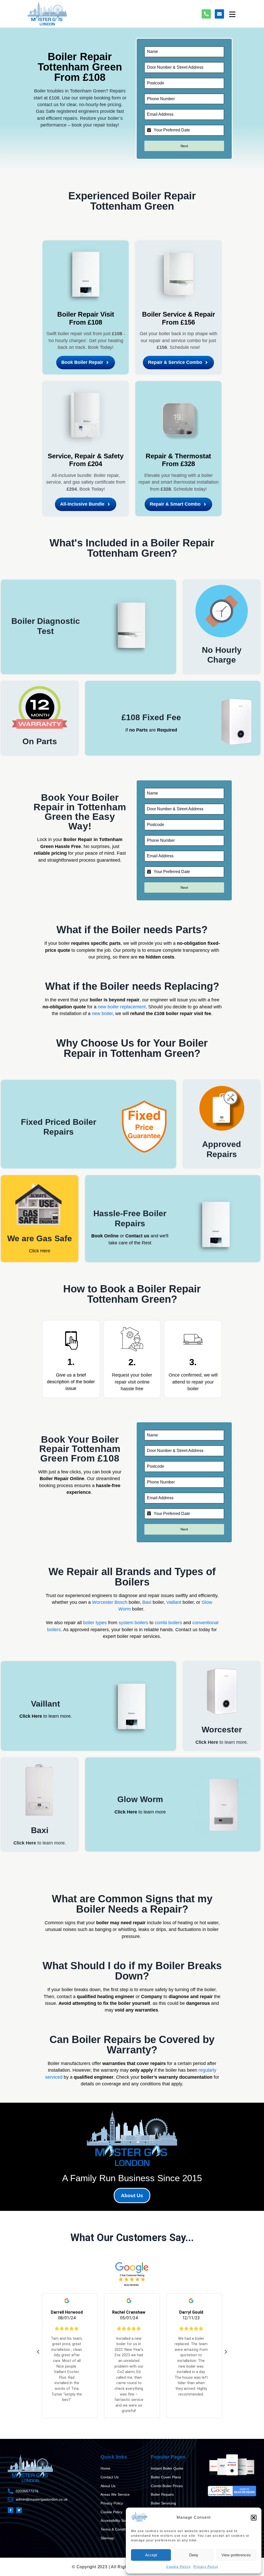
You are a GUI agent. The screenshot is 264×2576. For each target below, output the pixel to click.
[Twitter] (19, 2510)
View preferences (236, 2555)
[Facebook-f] (11, 2510)
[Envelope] (219, 14)
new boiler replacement (122, 1007)
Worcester (222, 1730)
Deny (194, 2555)
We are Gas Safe (40, 1238)
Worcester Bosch (110, 1602)
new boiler (102, 1014)
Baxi (147, 1602)
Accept (151, 2555)
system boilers (133, 1623)
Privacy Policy (206, 2567)
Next (184, 146)
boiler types (95, 1623)
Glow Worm (140, 1799)
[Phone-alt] (206, 14)
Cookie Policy (179, 2567)
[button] (254, 2518)
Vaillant (174, 1602)
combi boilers (168, 1623)
